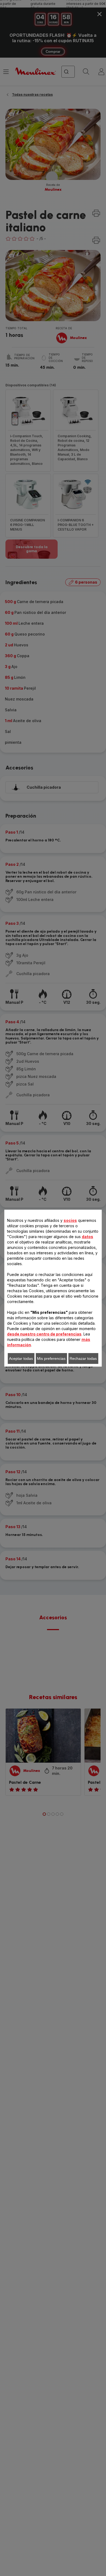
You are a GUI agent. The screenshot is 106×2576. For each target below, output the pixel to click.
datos (88, 1237)
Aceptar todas (21, 1358)
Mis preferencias (51, 1358)
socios (70, 1220)
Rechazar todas (83, 1358)
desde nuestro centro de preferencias (44, 1334)
